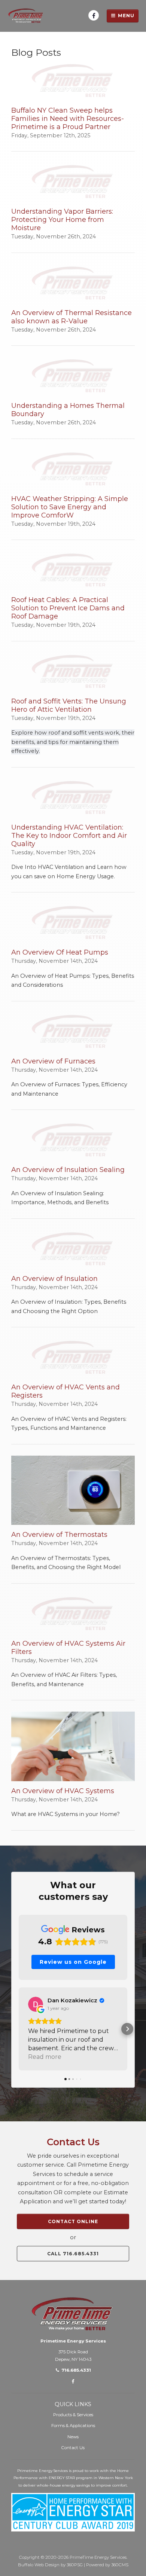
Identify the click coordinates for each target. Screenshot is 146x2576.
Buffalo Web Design (39, 2565)
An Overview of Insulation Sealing (68, 1170)
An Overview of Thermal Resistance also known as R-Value (72, 317)
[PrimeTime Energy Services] (26, 16)
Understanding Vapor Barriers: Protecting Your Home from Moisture (62, 220)
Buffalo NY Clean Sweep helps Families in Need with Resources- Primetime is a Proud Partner (68, 119)
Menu (125, 16)
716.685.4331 (76, 2370)
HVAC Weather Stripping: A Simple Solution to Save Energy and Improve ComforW (70, 507)
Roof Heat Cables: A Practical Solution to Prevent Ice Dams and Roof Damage (68, 608)
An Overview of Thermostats (59, 1535)
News (73, 2437)
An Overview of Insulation (54, 1279)
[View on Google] (36, 2004)
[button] (19, 2029)
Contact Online (73, 2221)
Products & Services (73, 2415)
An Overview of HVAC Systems (63, 1791)
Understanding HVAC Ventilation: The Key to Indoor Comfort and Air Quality (69, 836)
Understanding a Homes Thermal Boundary (68, 410)
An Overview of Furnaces (53, 1061)
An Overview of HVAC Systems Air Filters (68, 1648)
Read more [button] (45, 2057)
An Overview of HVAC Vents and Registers (66, 1391)
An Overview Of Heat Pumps (60, 952)
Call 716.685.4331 (73, 2254)
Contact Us (73, 2448)
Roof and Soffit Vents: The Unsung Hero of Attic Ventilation (69, 705)
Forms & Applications (73, 2426)
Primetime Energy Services (73, 2341)
